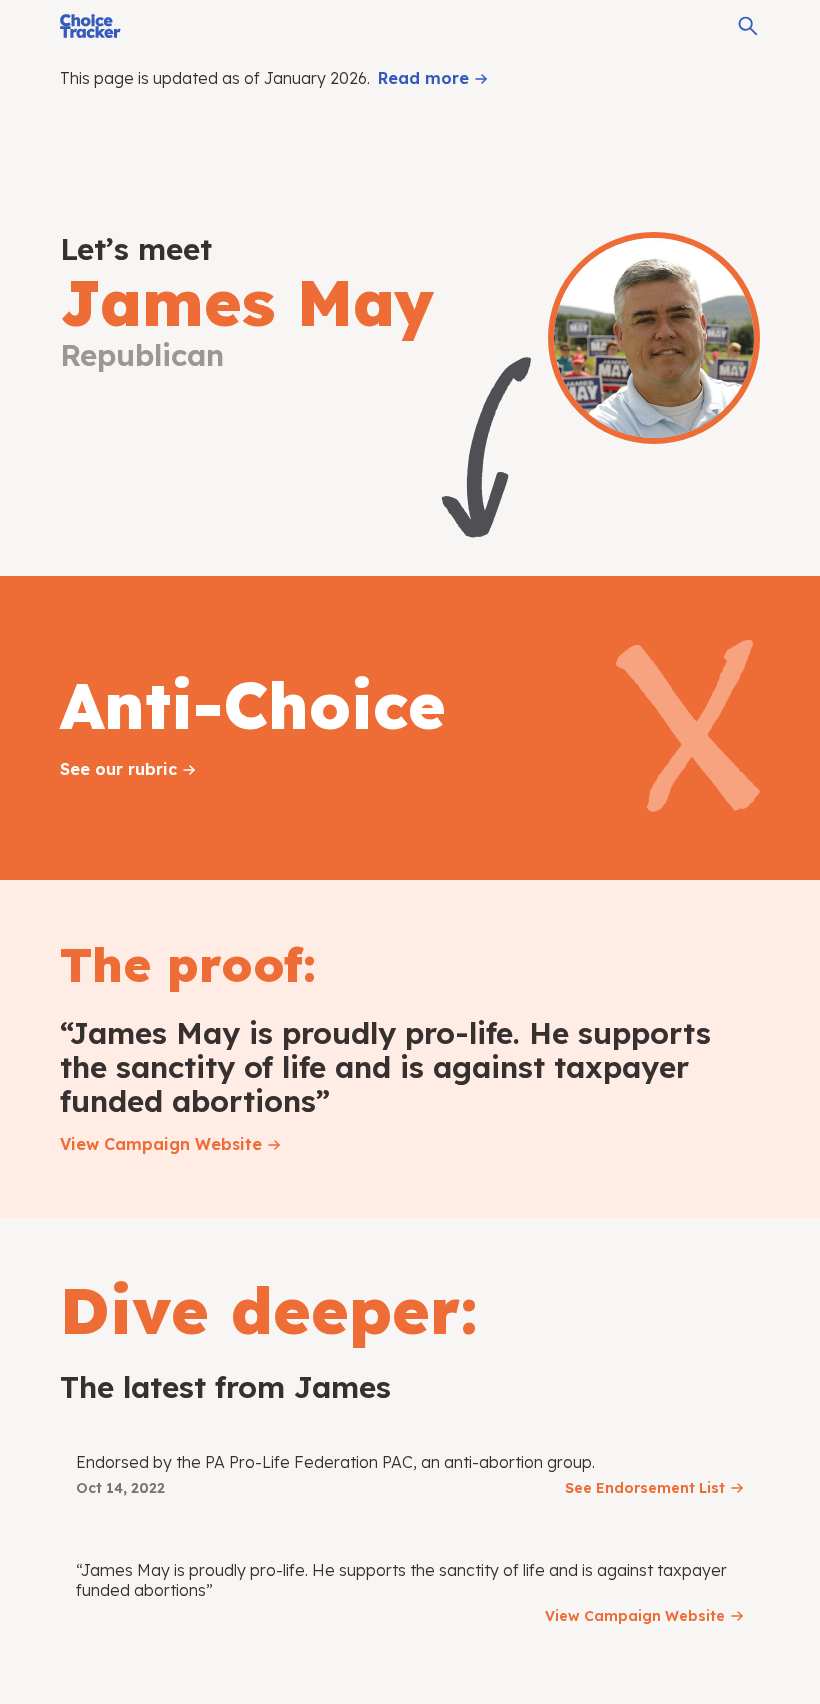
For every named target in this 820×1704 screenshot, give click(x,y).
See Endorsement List (645, 1488)
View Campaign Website (161, 1144)
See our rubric (118, 769)
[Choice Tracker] (90, 26)
